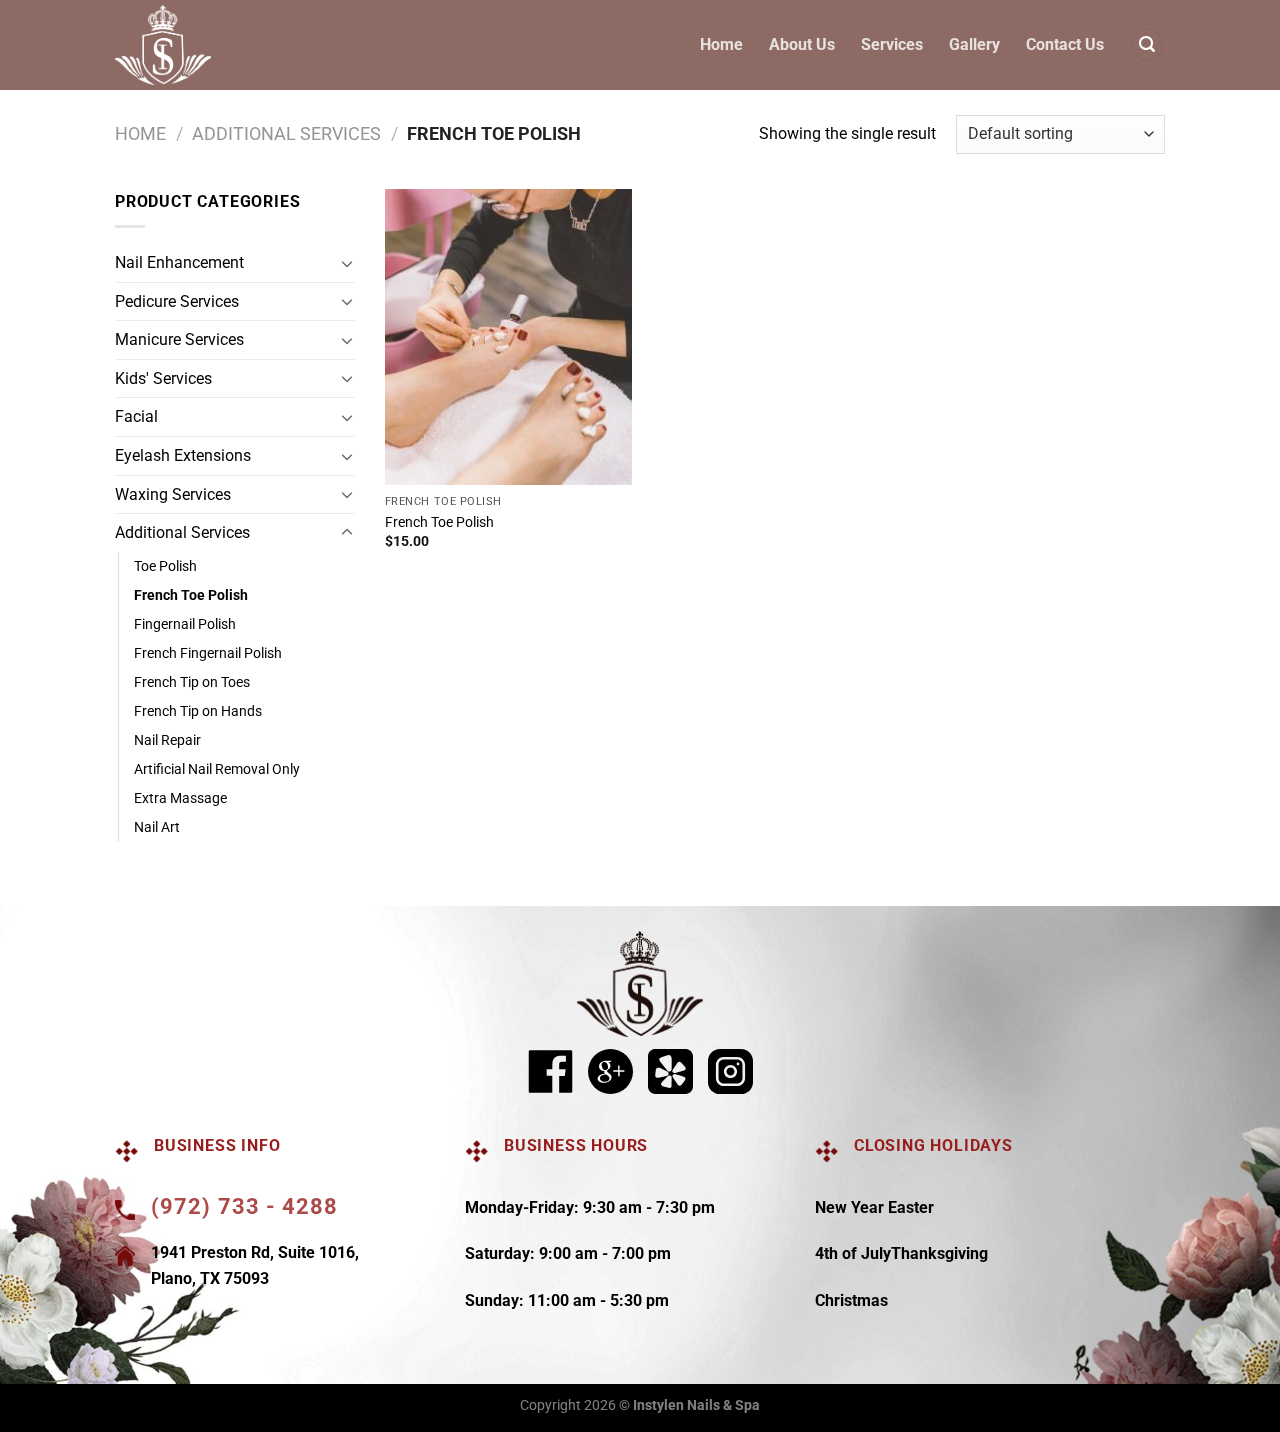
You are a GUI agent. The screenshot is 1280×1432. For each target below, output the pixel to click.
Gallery (974, 44)
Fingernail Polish (185, 624)
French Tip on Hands (198, 711)
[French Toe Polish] (508, 337)
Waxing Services (173, 494)
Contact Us (1065, 44)
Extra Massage (180, 798)
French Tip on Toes (192, 682)
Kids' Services (163, 378)
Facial (136, 416)
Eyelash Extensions (183, 455)
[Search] (1147, 45)
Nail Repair (167, 740)
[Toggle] (347, 263)
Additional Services (286, 133)
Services (892, 44)
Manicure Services (179, 339)
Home (721, 44)
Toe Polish (165, 566)
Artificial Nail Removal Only (217, 769)
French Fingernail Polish (208, 653)
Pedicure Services (177, 301)
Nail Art (157, 827)
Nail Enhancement (179, 262)
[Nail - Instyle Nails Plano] (163, 45)
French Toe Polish (191, 595)
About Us (802, 44)
